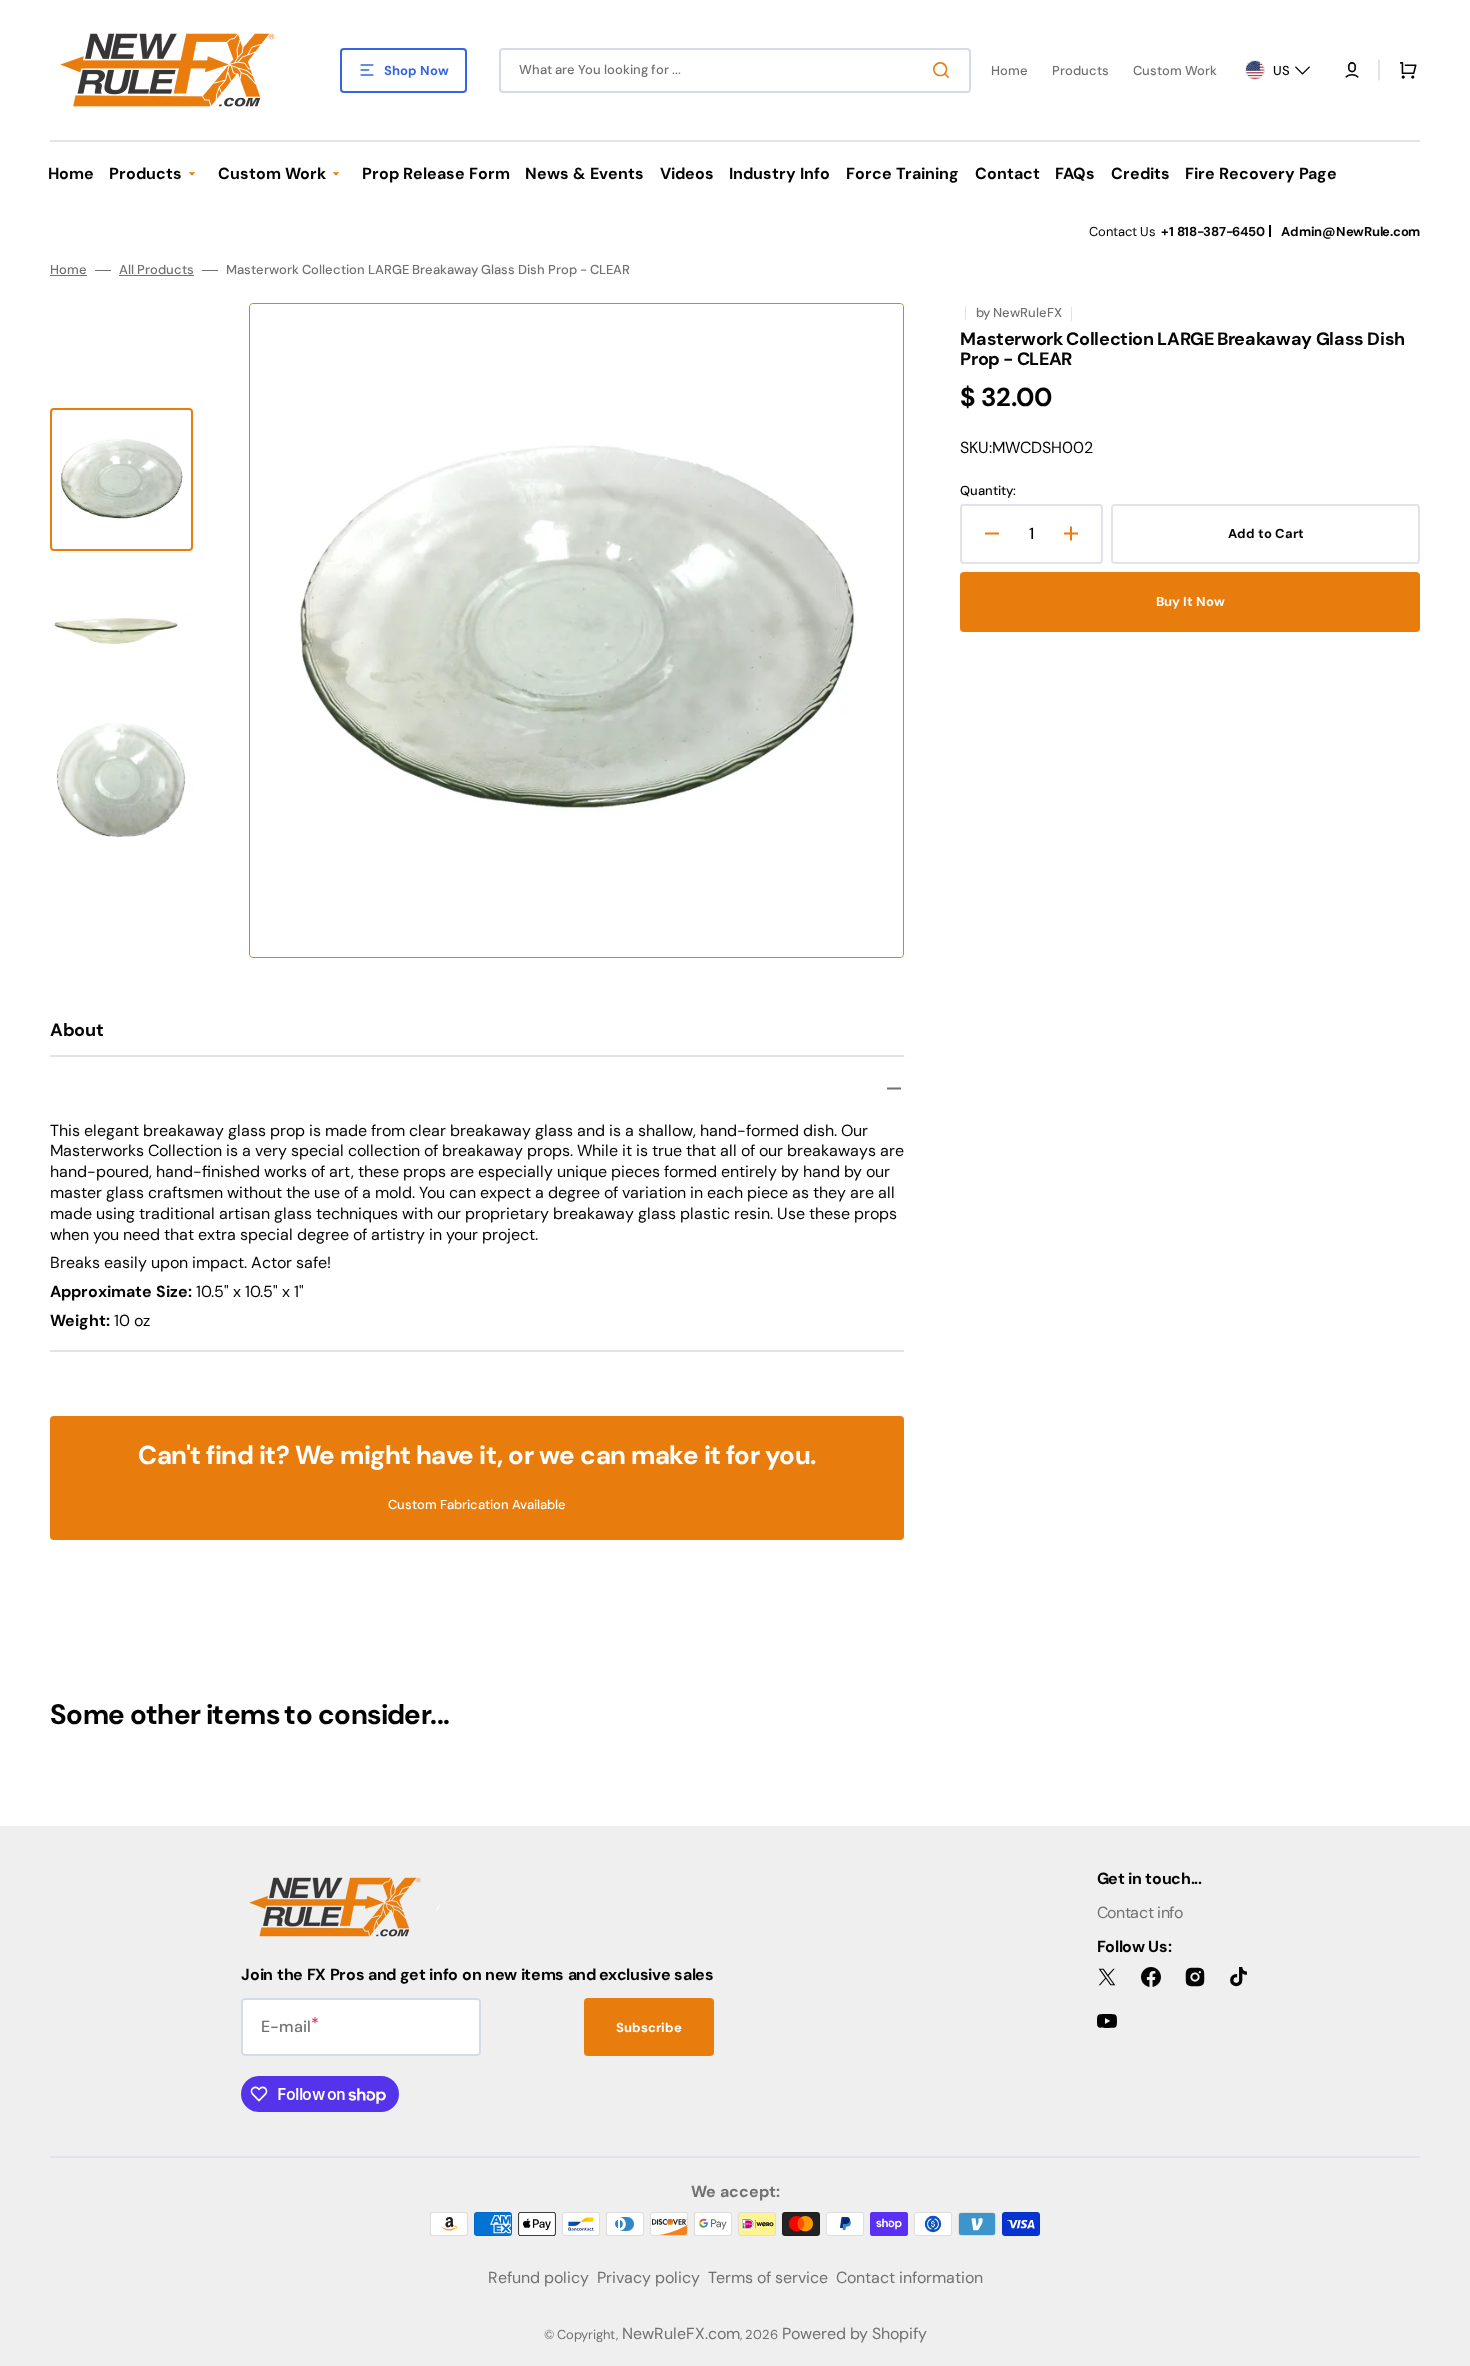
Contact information (909, 2277)
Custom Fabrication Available (477, 1504)
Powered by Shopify (854, 2333)
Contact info (1140, 1912)
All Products (156, 270)
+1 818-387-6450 (1212, 231)
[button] (1352, 70)
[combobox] (735, 70)
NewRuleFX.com (681, 2333)
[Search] (945, 70)
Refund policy (538, 2277)
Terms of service (768, 2277)
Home (68, 270)
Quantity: (988, 491)
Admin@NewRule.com (1350, 231)
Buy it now (1190, 601)
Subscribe (649, 2027)
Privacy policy (648, 2277)
